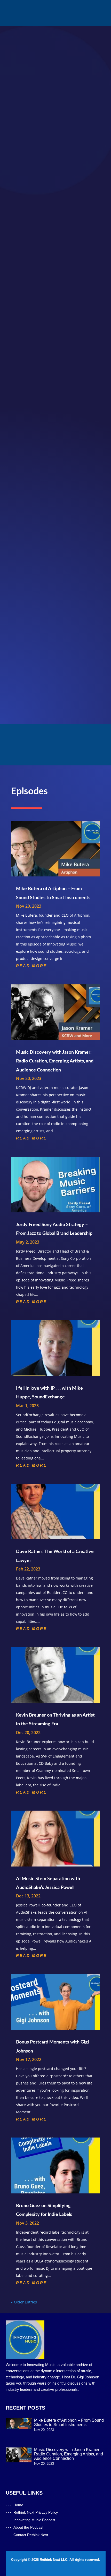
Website (18, 489)
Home (18, 2505)
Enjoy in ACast (37, 690)
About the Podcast (28, 2527)
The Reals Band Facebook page (40, 516)
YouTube (19, 662)
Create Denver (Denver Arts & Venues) (47, 529)
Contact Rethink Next (31, 2535)
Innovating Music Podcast (34, 2520)
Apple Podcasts (25, 644)
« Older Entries (24, 2302)
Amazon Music (24, 672)
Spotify (17, 653)
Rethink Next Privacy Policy (36, 2512)
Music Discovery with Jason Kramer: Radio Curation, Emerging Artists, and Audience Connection (55, 1061)
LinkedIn (18, 502)
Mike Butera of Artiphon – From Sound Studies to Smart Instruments (69, 2422)
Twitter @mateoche (29, 509)
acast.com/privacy (50, 559)
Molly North (54, 496)
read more (31, 966)
